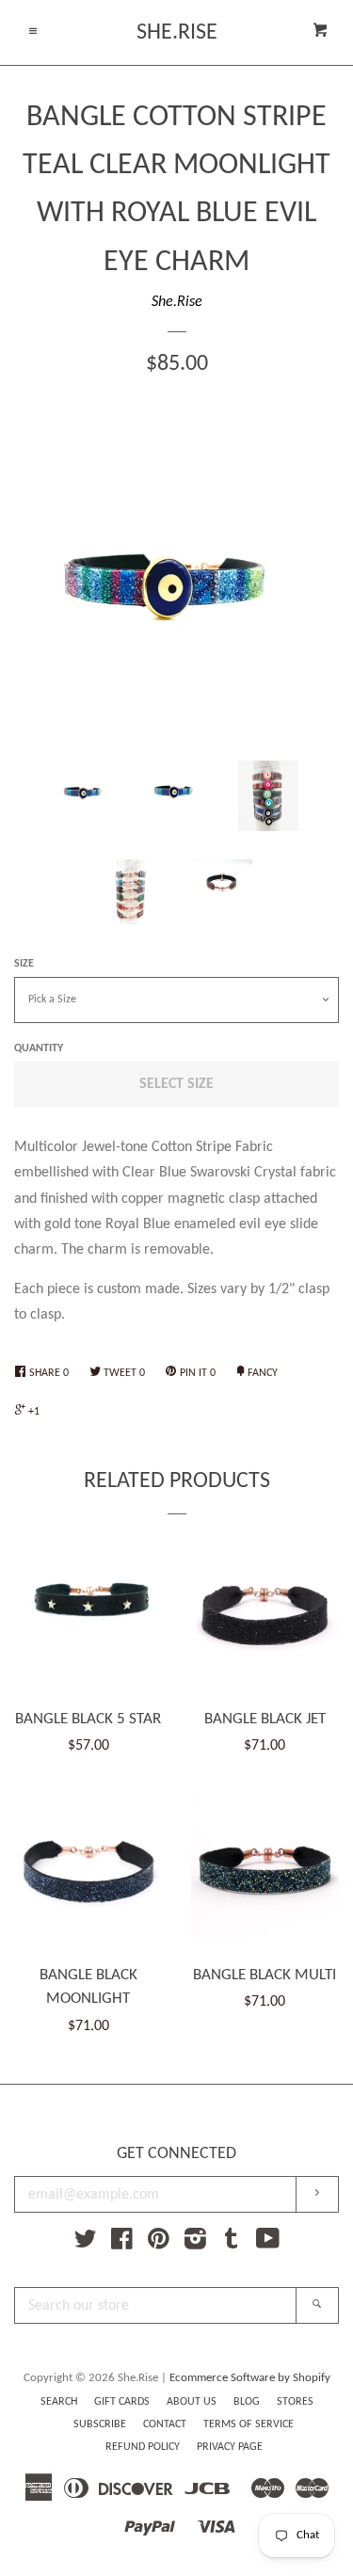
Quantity (39, 1048)
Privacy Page (230, 2447)
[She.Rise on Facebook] (122, 2244)
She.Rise (177, 33)
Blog (247, 2402)
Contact (165, 2424)
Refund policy (143, 2447)
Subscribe (100, 2424)
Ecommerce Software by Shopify (250, 2378)
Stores (295, 2402)
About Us (192, 2402)
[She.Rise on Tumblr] (232, 2244)
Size (24, 964)
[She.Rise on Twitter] (86, 2244)
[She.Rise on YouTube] (268, 2244)
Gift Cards (122, 2402)
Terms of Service (249, 2424)
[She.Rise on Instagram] (195, 2244)
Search (59, 2402)
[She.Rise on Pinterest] (159, 2244)
